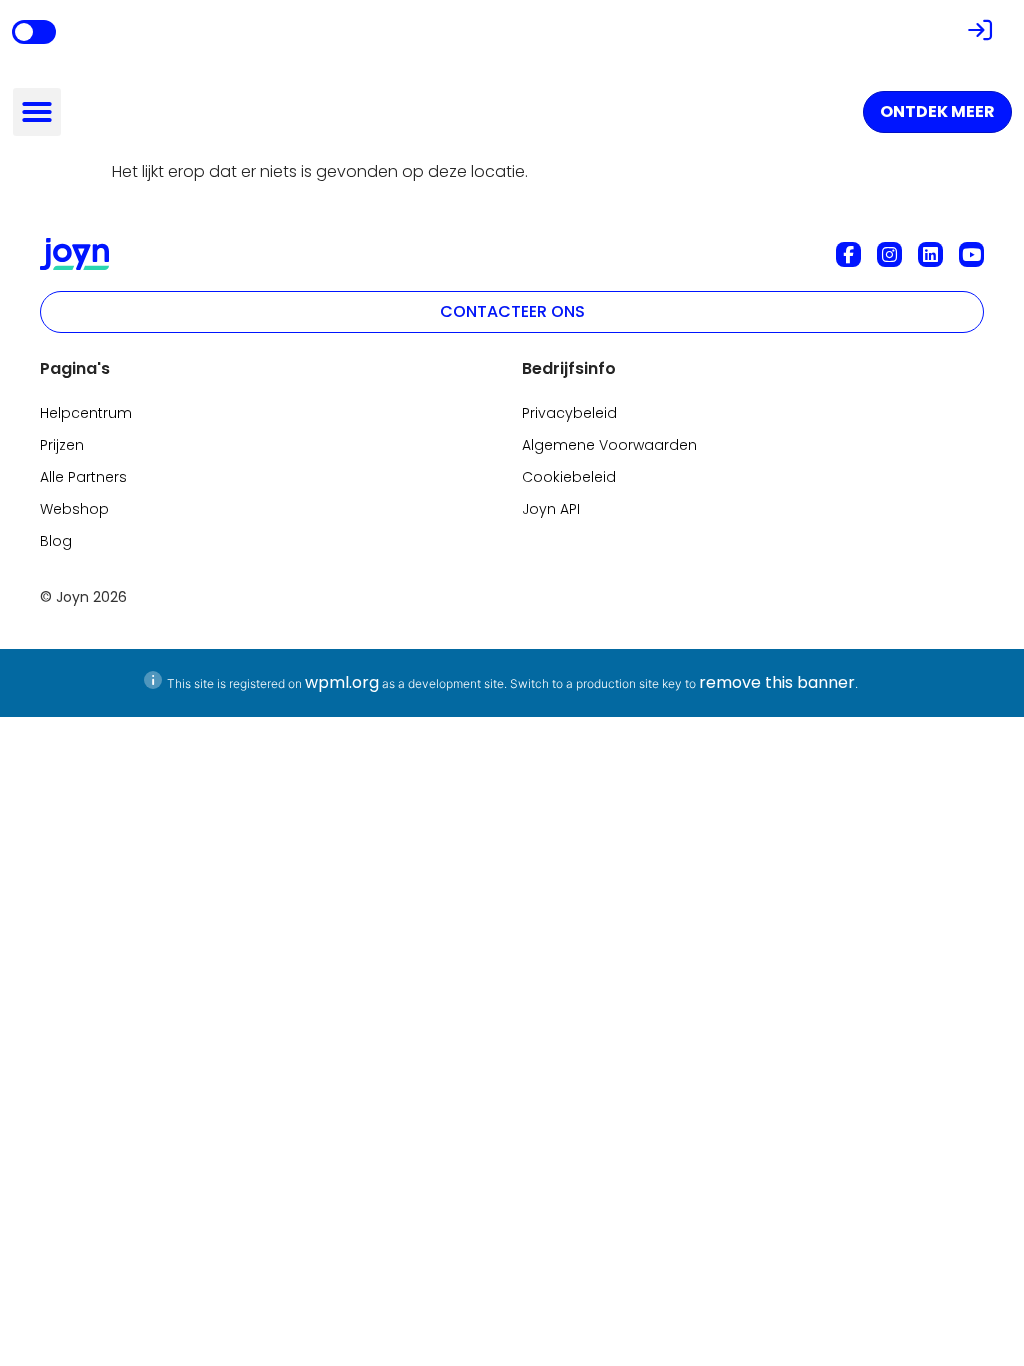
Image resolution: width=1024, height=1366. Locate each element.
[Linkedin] (930, 254)
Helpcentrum (86, 413)
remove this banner (777, 682)
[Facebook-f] (848, 254)
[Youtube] (971, 254)
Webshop (74, 509)
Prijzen (62, 445)
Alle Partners (83, 477)
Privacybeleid (569, 413)
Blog (56, 541)
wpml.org (342, 682)
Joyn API (551, 509)
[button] (37, 112)
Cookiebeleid (569, 477)
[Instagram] (889, 254)
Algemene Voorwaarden (609, 445)
